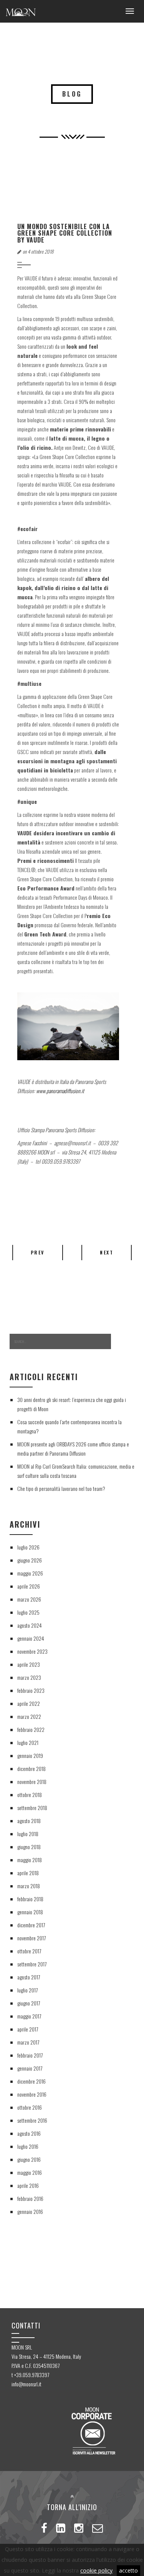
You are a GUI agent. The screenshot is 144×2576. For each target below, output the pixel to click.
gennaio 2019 (30, 1755)
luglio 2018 (28, 1834)
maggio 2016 (30, 2172)
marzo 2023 (29, 1677)
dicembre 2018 (31, 1768)
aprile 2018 (28, 1873)
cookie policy (96, 2570)
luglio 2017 (27, 1990)
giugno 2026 (30, 1560)
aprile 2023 (29, 1664)
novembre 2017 (31, 1938)
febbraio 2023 (31, 1690)
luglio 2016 (28, 2146)
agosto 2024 (30, 1625)
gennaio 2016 (30, 2211)
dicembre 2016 (31, 2081)
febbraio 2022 (31, 1729)
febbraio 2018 (30, 1899)
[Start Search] (123, 1342)
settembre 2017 (32, 1964)
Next (107, 1252)
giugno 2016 (29, 2159)
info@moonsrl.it (26, 2384)
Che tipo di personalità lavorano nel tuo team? (61, 1488)
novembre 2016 (32, 2094)
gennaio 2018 (30, 1912)
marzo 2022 (29, 1716)
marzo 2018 (29, 1886)
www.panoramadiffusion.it (60, 1091)
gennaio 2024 (31, 1638)
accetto (128, 2570)
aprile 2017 (28, 2029)
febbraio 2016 (30, 2198)
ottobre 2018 (30, 1795)
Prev (38, 1252)
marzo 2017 (28, 2042)
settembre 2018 (32, 1808)
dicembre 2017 (31, 1925)
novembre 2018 (32, 1782)
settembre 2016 (32, 2120)
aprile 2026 (29, 1586)
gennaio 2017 (30, 2068)
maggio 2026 (30, 1573)
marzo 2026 (29, 1599)
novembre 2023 (32, 1651)
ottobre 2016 (30, 2107)
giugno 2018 (29, 1847)
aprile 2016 (28, 2185)
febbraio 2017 (30, 2055)
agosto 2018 (29, 1821)
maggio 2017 (29, 2016)
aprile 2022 (29, 1703)
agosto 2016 (29, 2133)
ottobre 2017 (29, 1951)
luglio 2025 (28, 1612)
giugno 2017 (29, 2003)
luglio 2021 (28, 1742)
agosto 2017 (29, 1977)
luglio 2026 (28, 1547)
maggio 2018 (30, 1860)
